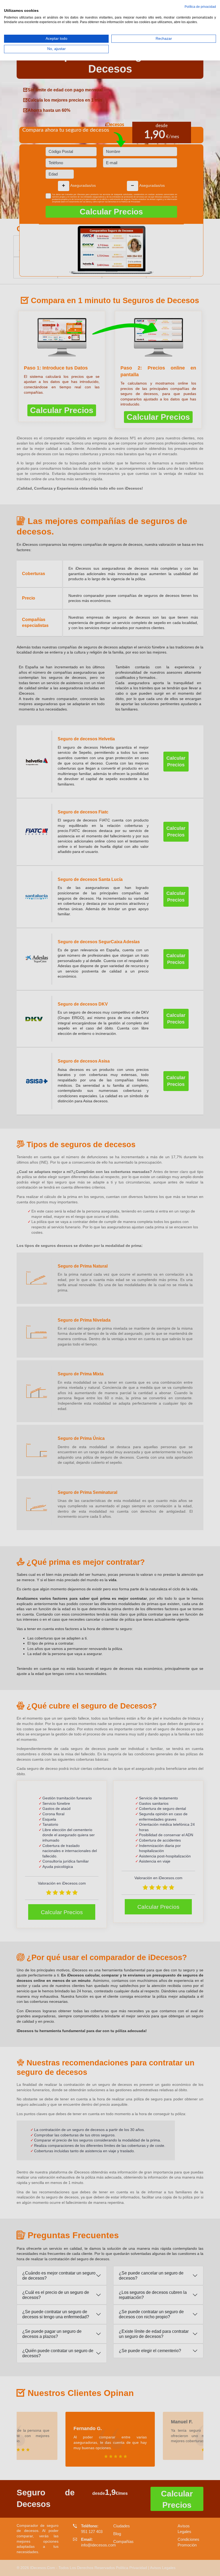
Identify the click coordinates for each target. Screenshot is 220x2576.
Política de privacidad (200, 7)
